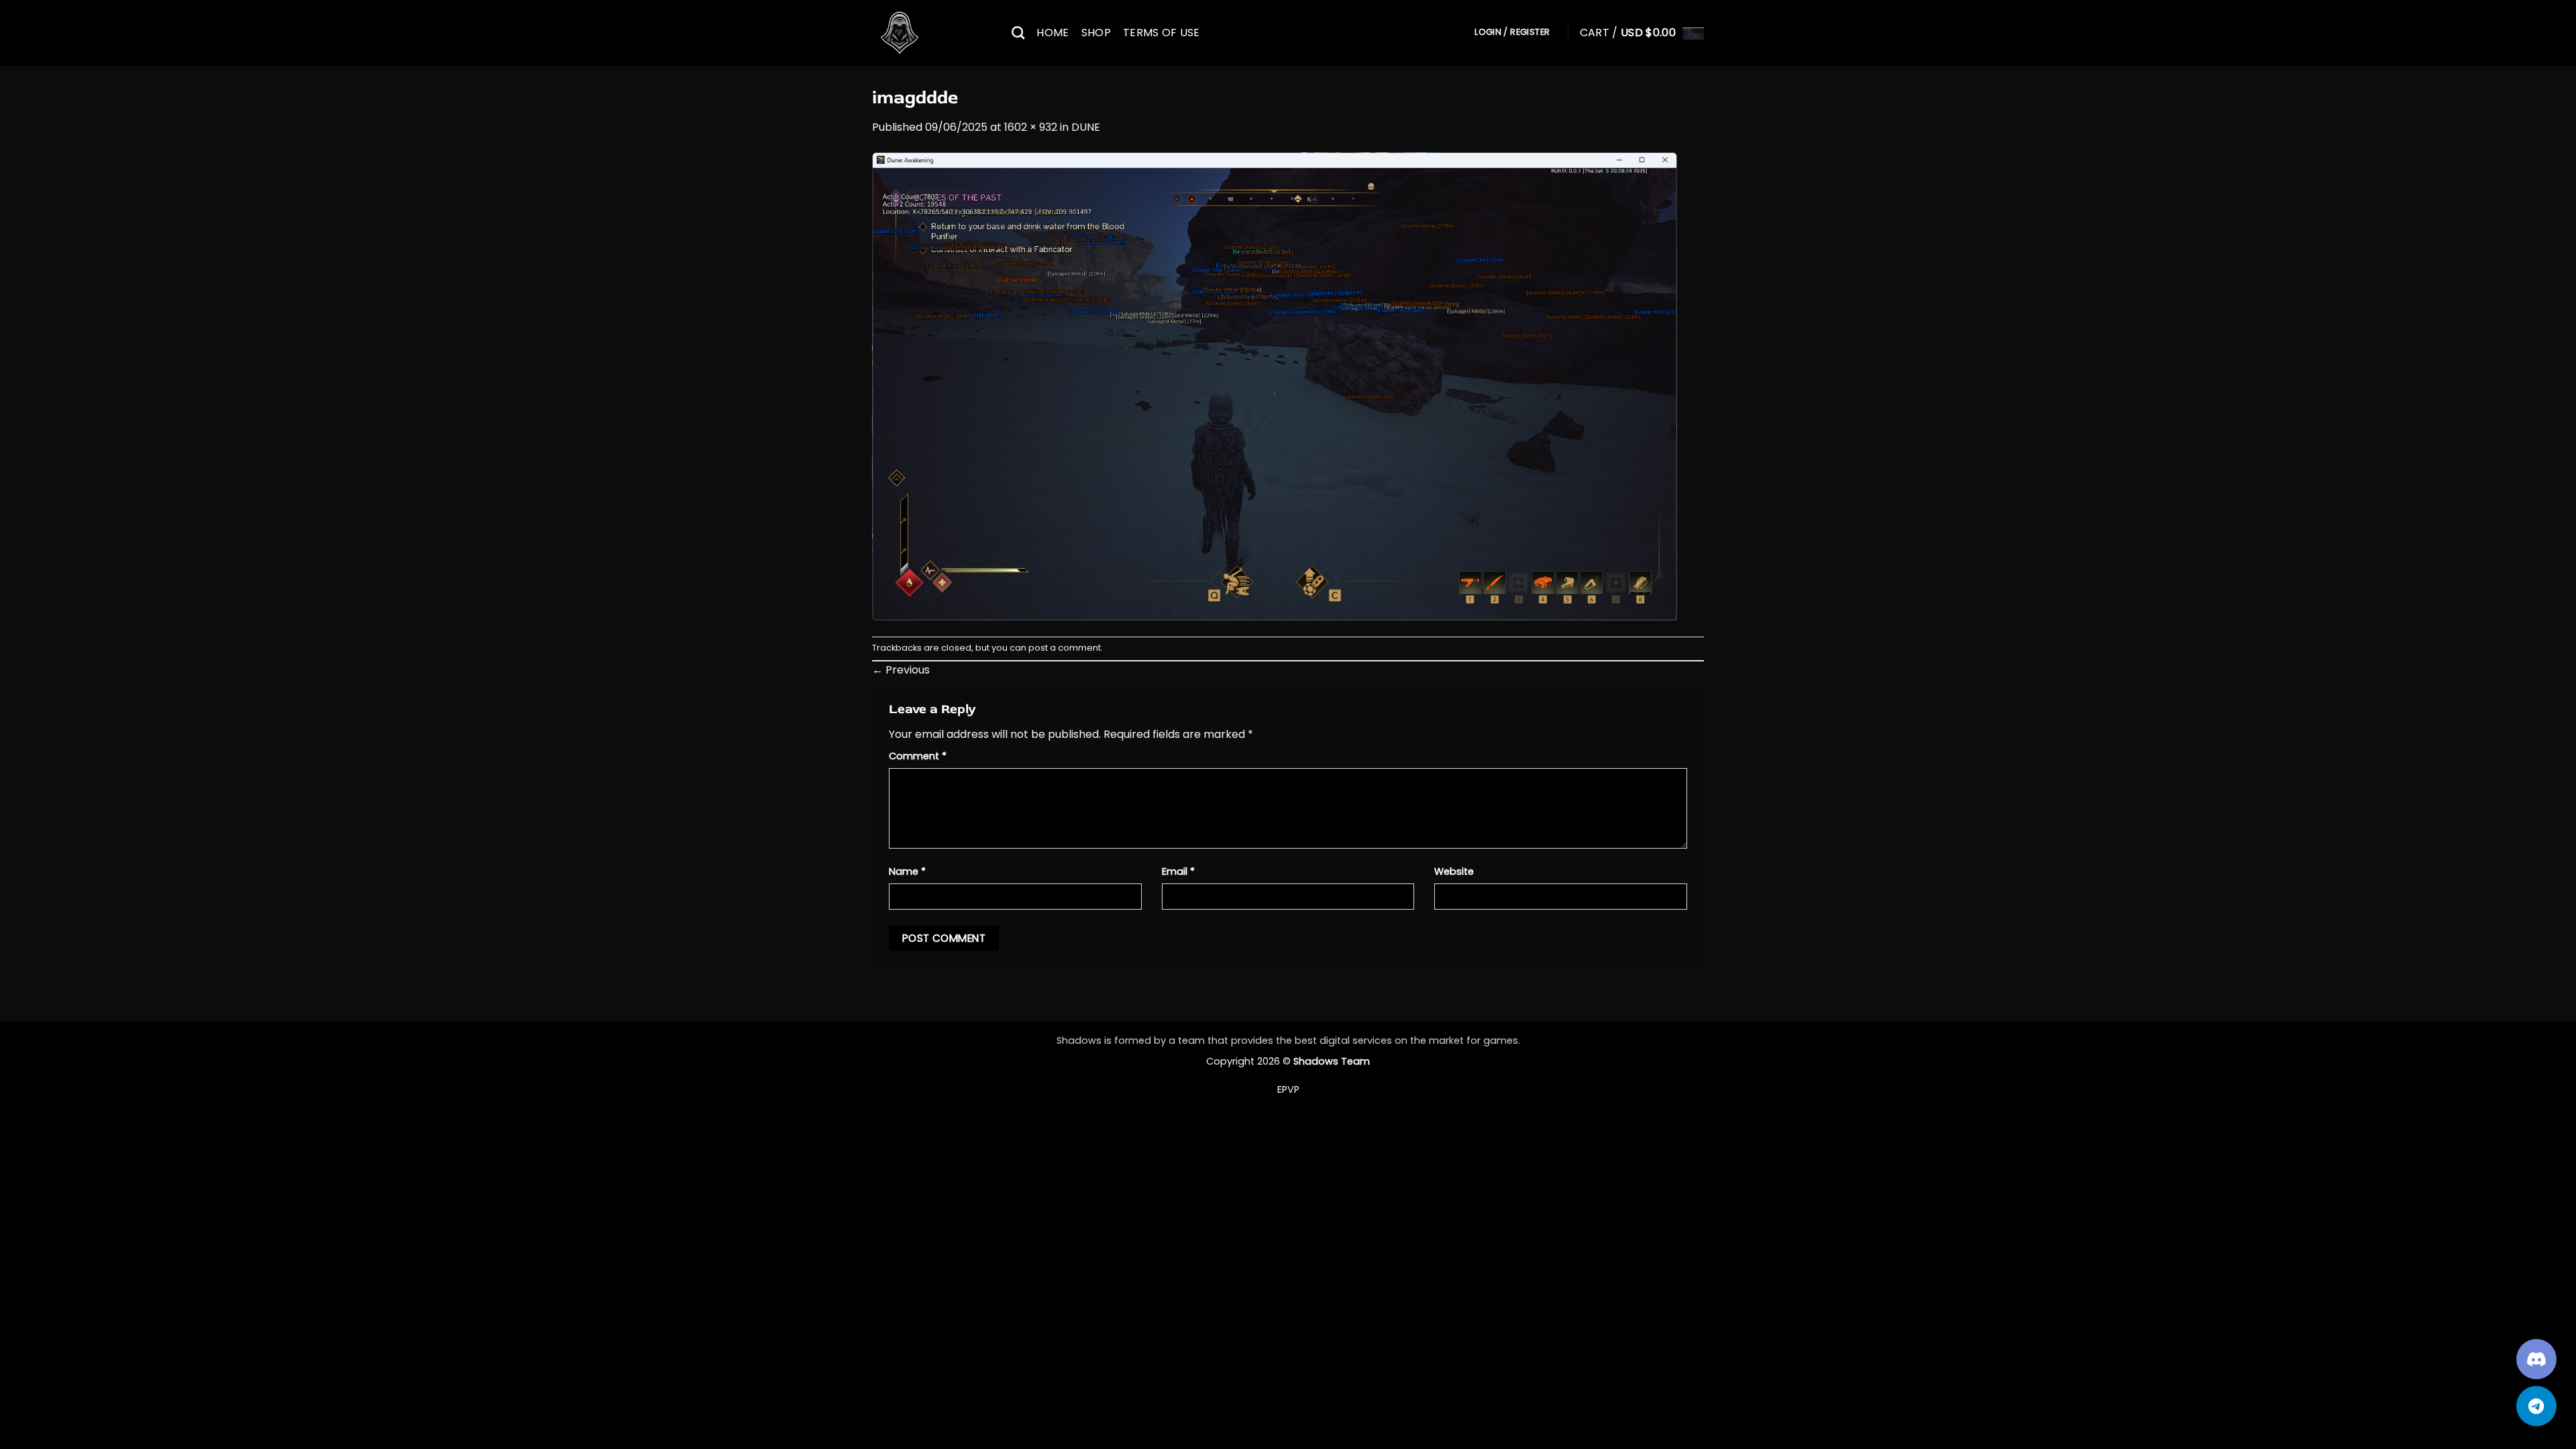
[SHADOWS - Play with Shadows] (932, 33)
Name (907, 871)
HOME (1053, 33)
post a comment (1065, 648)
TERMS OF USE (1162, 33)
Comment (918, 756)
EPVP (1288, 1089)
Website (1454, 871)
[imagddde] (1275, 385)
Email (1178, 871)
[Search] (1018, 33)
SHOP (1096, 33)
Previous (901, 670)
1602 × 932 (1031, 127)
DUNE (1086, 127)
